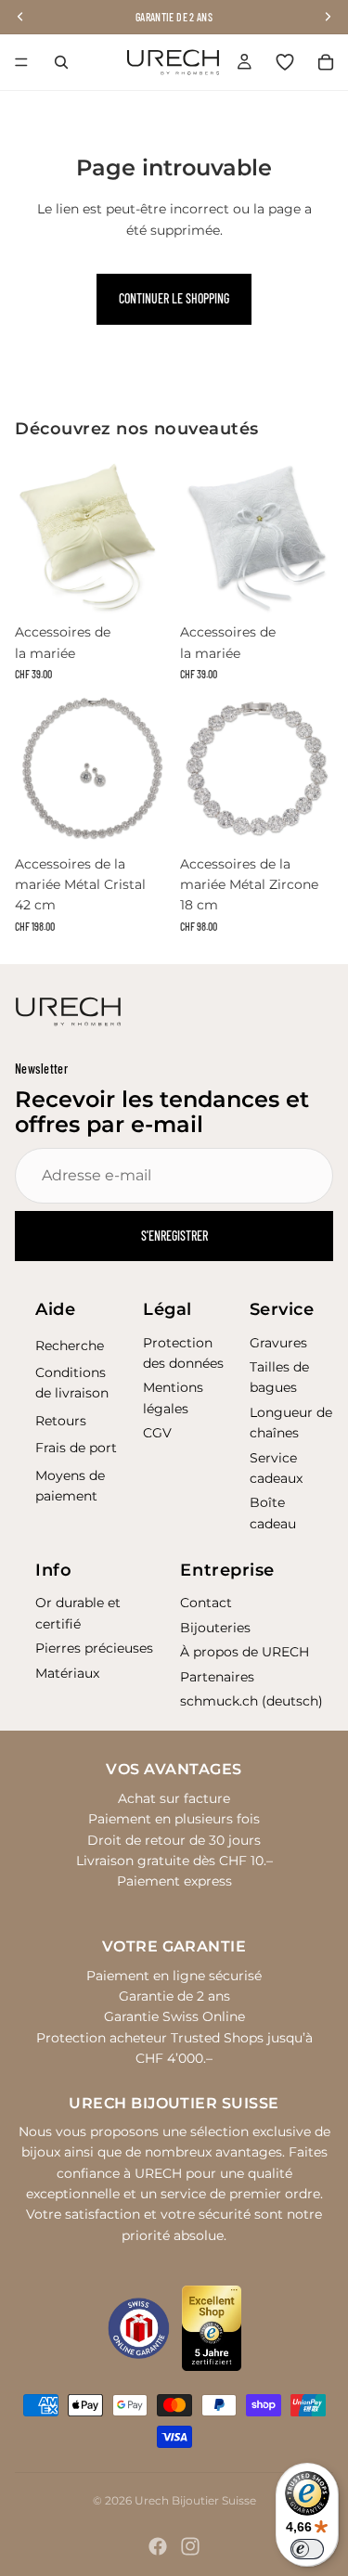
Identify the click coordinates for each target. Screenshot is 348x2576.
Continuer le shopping (174, 298)
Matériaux (67, 1673)
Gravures (278, 1343)
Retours (61, 1421)
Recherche (70, 1346)
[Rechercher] (61, 62)
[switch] (307, 2549)
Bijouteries (215, 1628)
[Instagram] (190, 2546)
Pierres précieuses (94, 1648)
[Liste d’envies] (285, 62)
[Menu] (21, 62)
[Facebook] (158, 2546)
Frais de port (76, 1448)
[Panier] (326, 62)
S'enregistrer (174, 1236)
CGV (157, 1433)
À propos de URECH (245, 1652)
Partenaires (217, 1677)
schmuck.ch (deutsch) (251, 1701)
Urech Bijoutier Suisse (195, 2500)
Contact (206, 1603)
